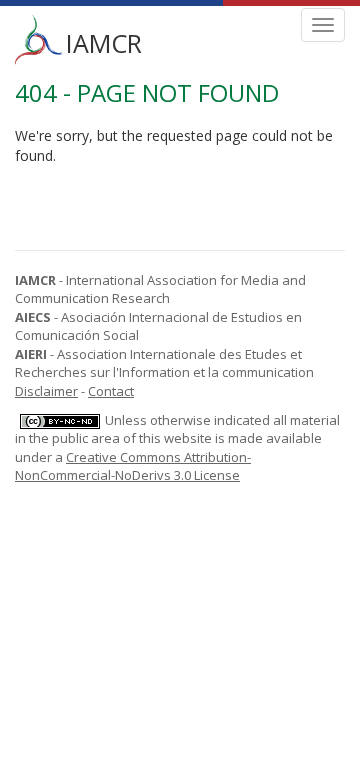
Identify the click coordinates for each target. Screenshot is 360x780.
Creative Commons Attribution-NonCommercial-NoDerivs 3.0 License (133, 466)
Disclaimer (46, 391)
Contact (111, 391)
